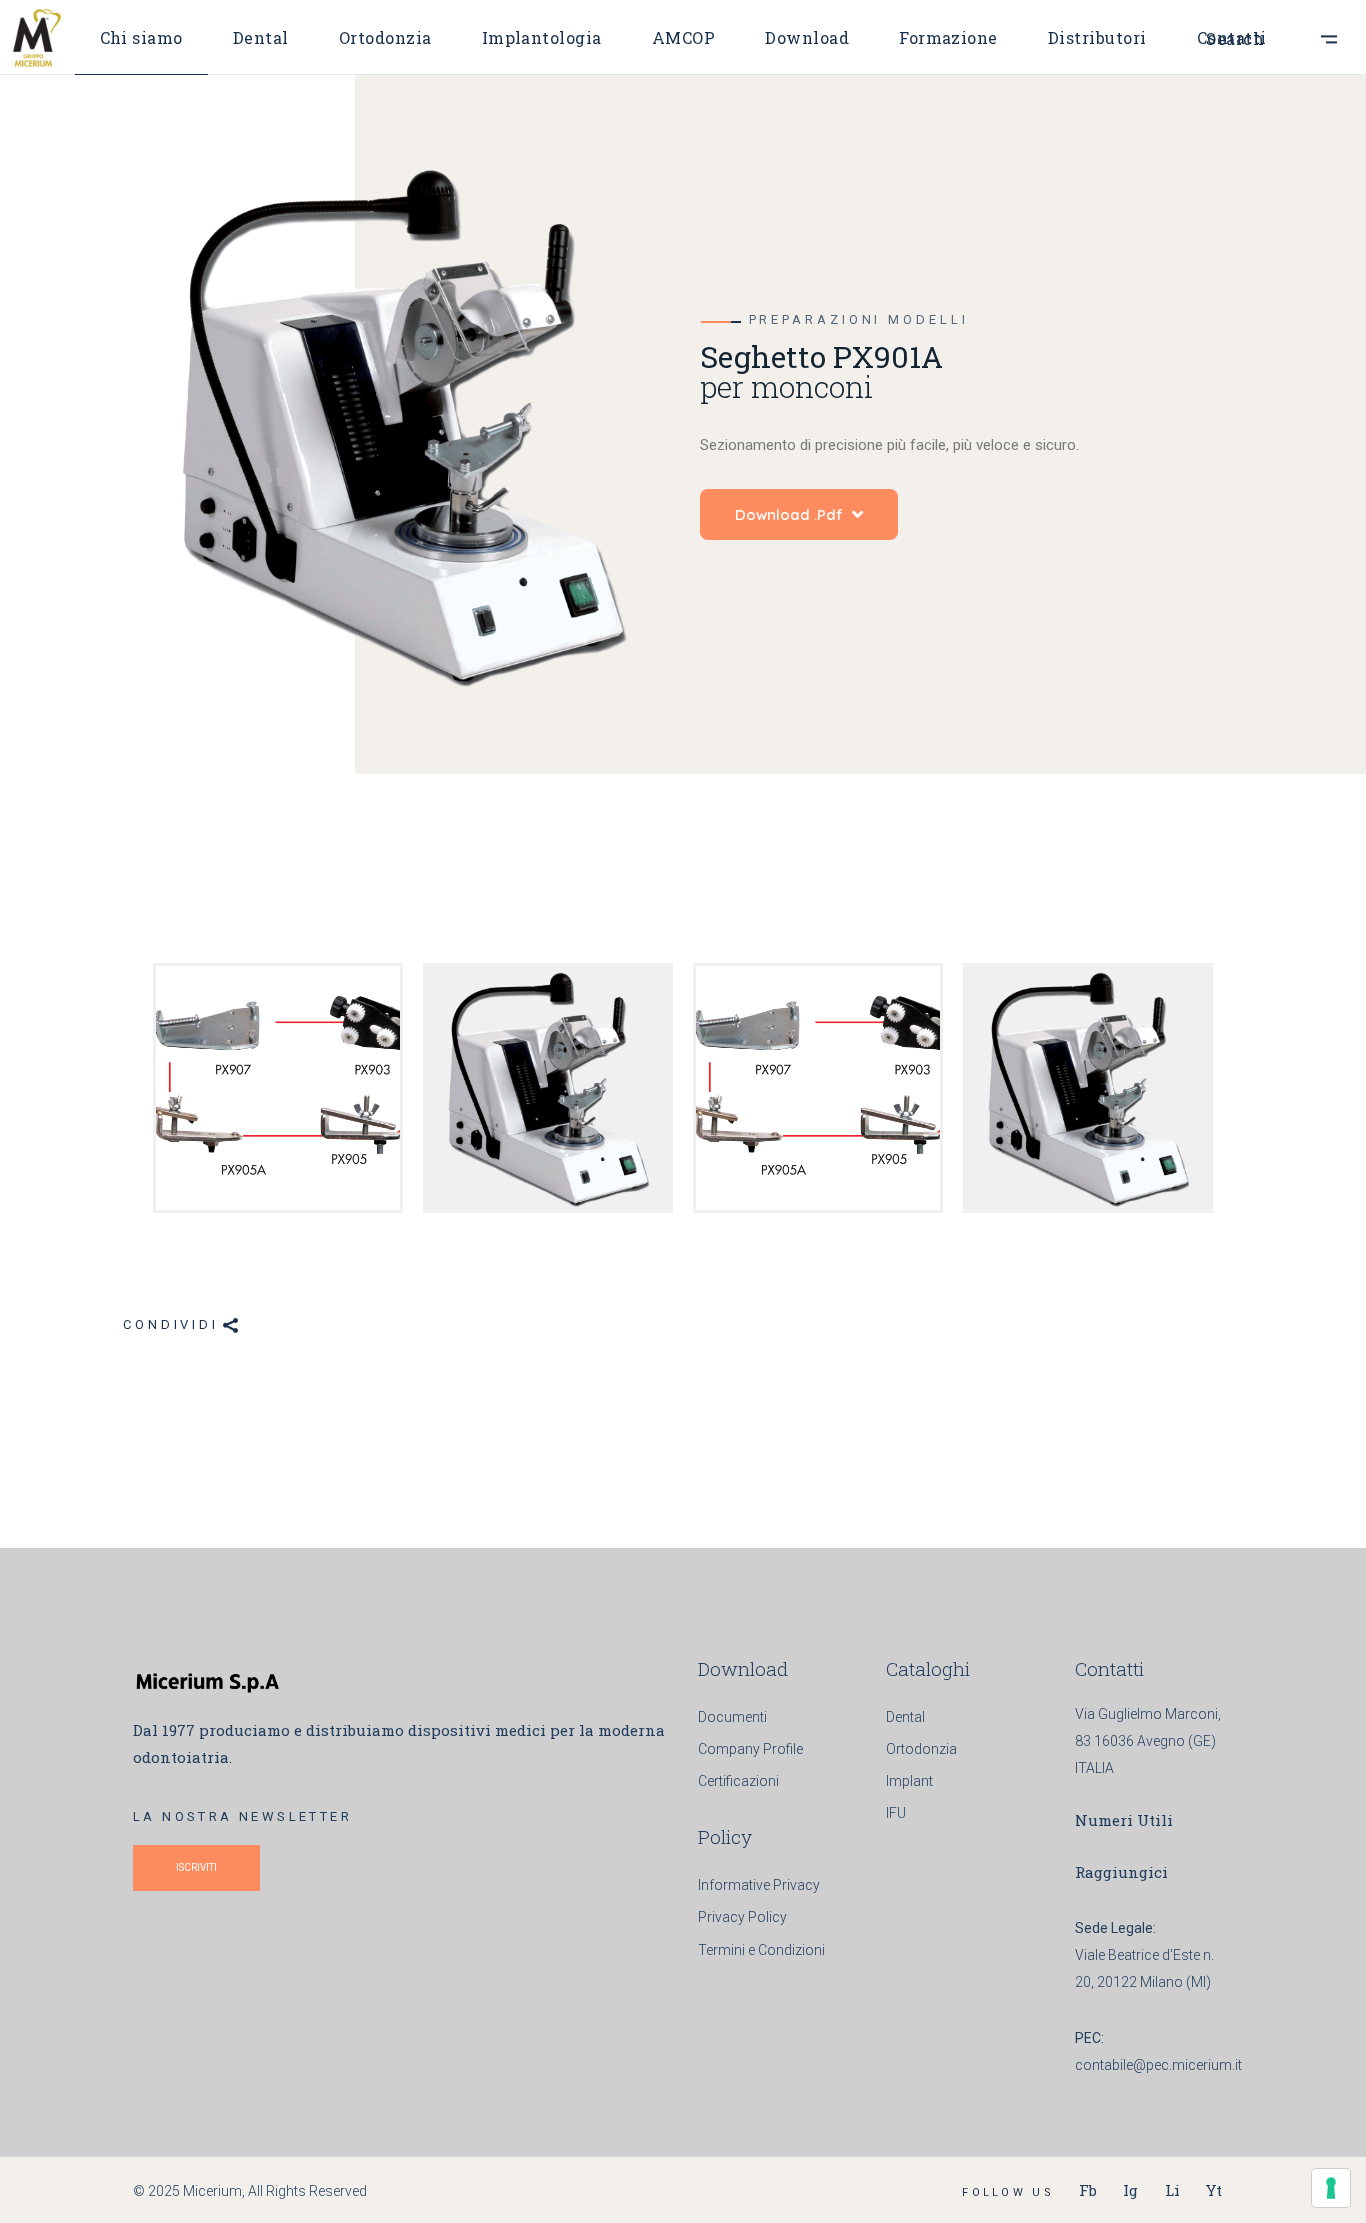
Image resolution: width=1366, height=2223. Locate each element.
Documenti (732, 1717)
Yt (1214, 2190)
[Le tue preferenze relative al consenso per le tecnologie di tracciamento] (1331, 2188)
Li (1172, 2190)
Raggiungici (1121, 1872)
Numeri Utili (1124, 1820)
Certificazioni (738, 1781)
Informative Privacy (759, 1885)
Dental (905, 1717)
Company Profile (750, 1749)
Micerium (212, 2191)
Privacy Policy (742, 1917)
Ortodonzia (921, 1749)
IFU (896, 1813)
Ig (1130, 2190)
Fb (1088, 2190)
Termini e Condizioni (761, 1950)
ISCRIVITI (196, 1867)
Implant (909, 1781)
